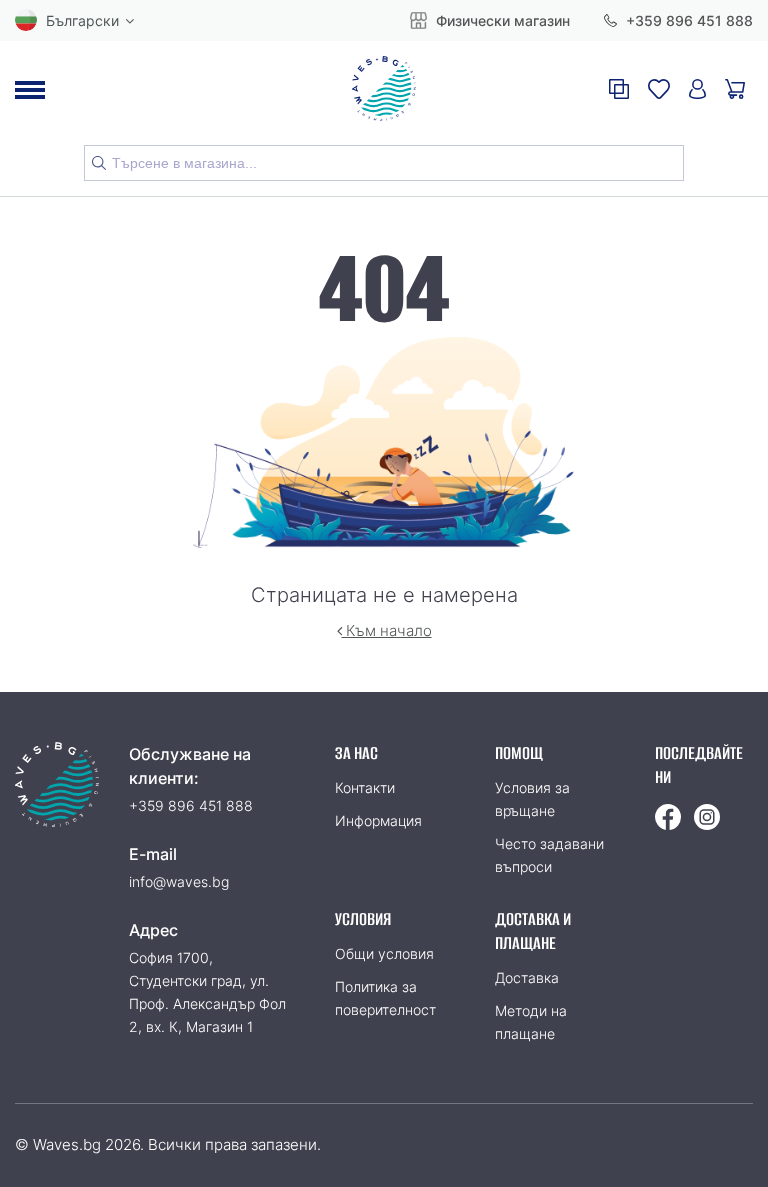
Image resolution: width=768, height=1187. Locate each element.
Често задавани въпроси (549, 855)
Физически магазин (501, 20)
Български (82, 20)
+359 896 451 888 (687, 20)
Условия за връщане (532, 799)
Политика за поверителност (385, 998)
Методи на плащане (531, 1022)
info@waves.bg (179, 881)
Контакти (365, 787)
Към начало (387, 630)
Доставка (527, 977)
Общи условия (384, 953)
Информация (378, 820)
